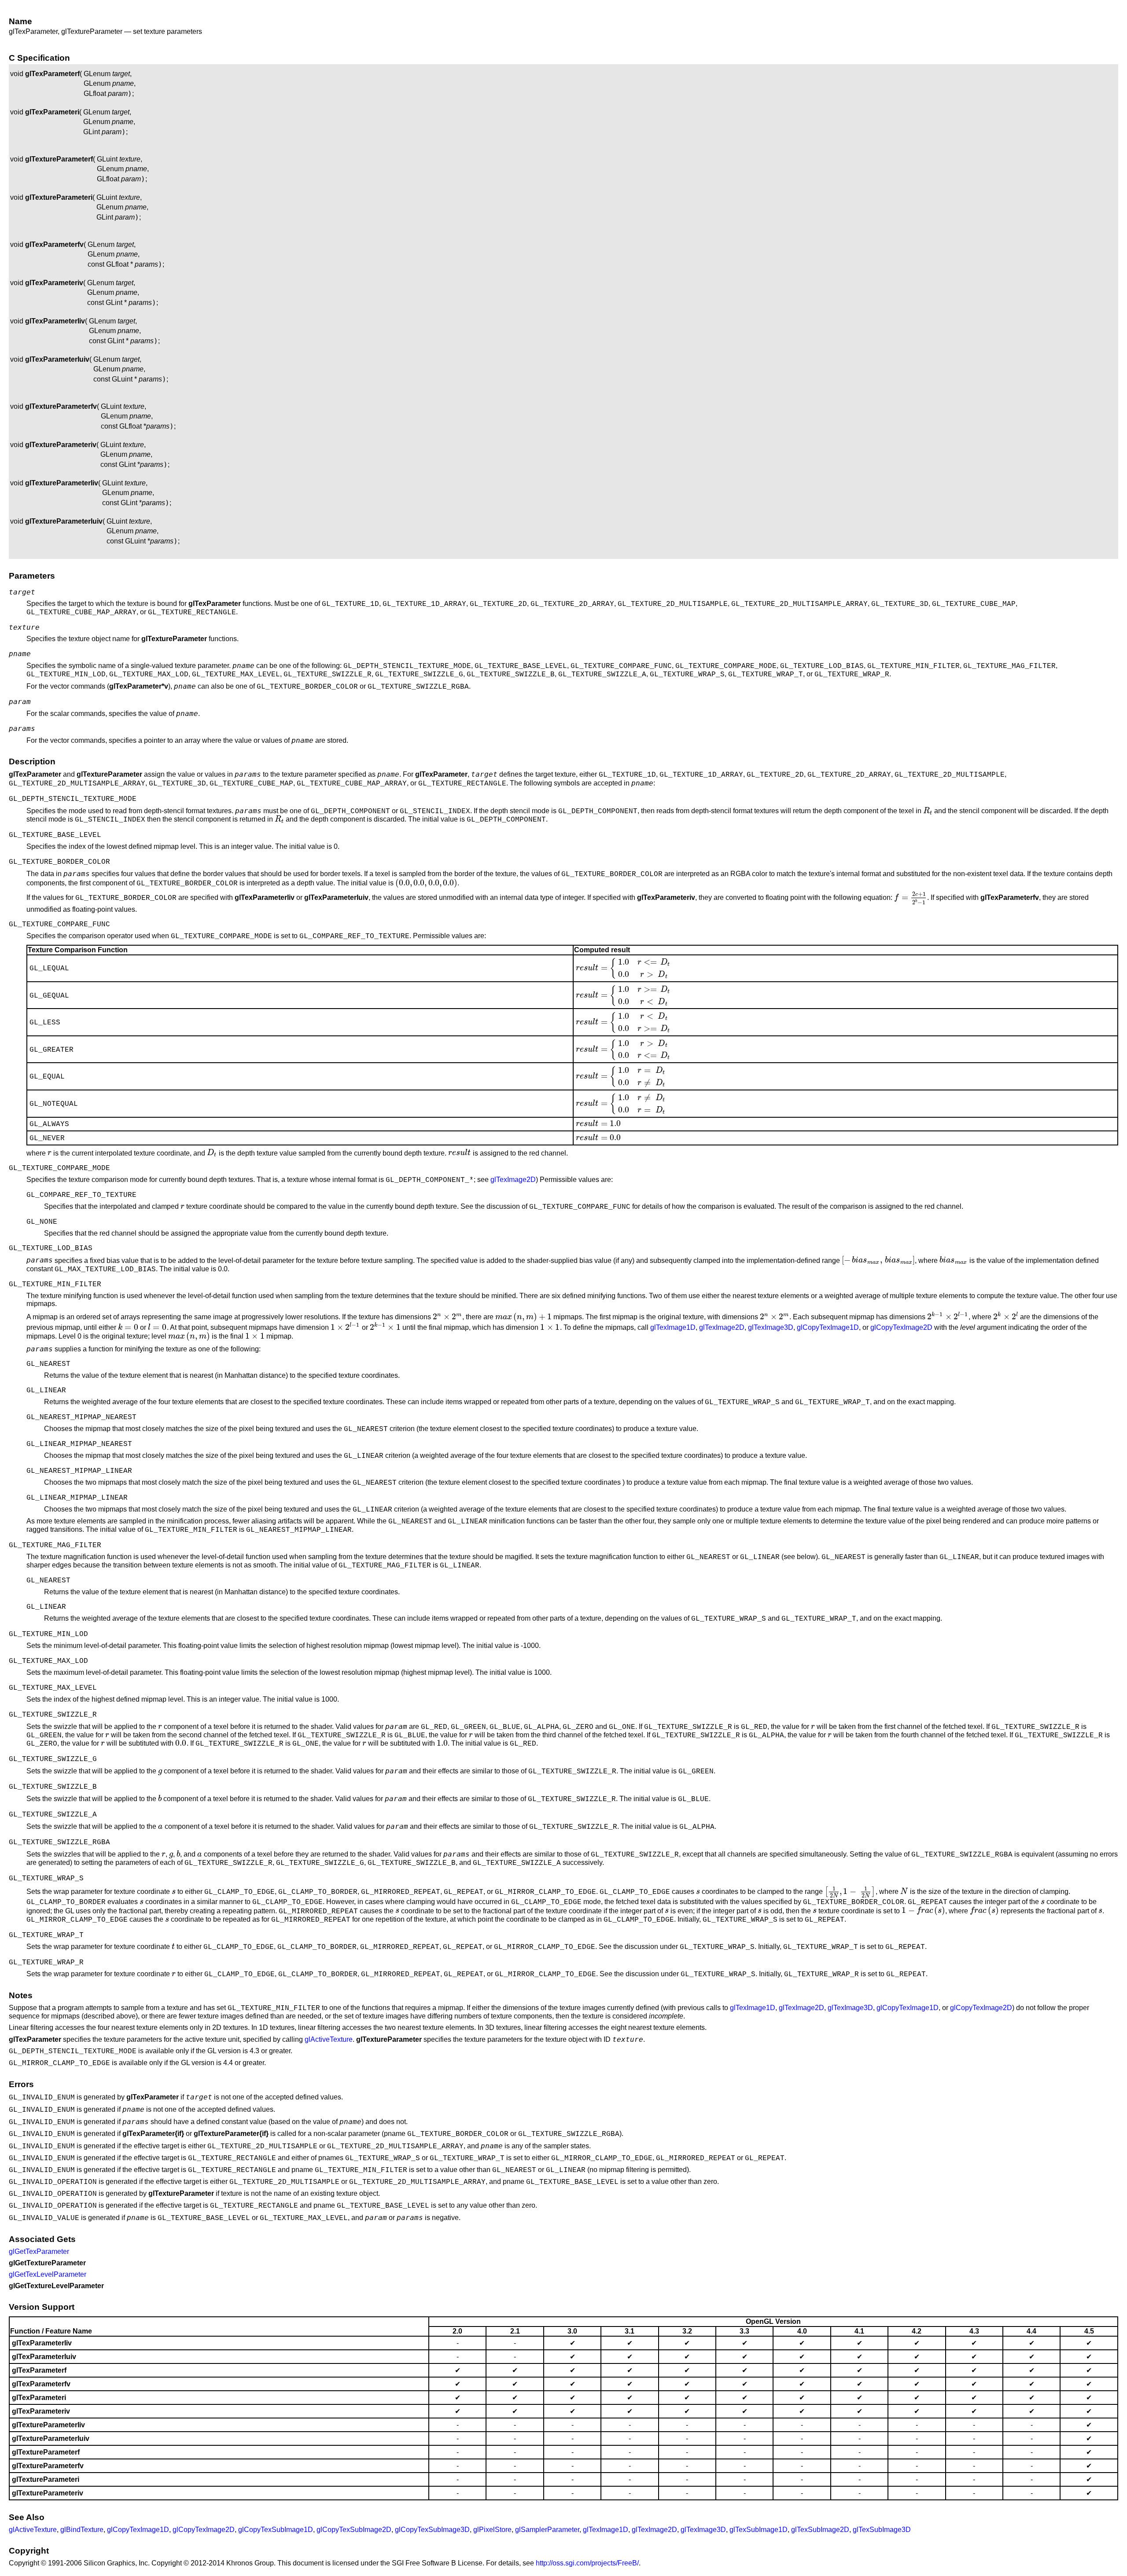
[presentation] (928, 811)
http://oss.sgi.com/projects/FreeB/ (587, 2563)
